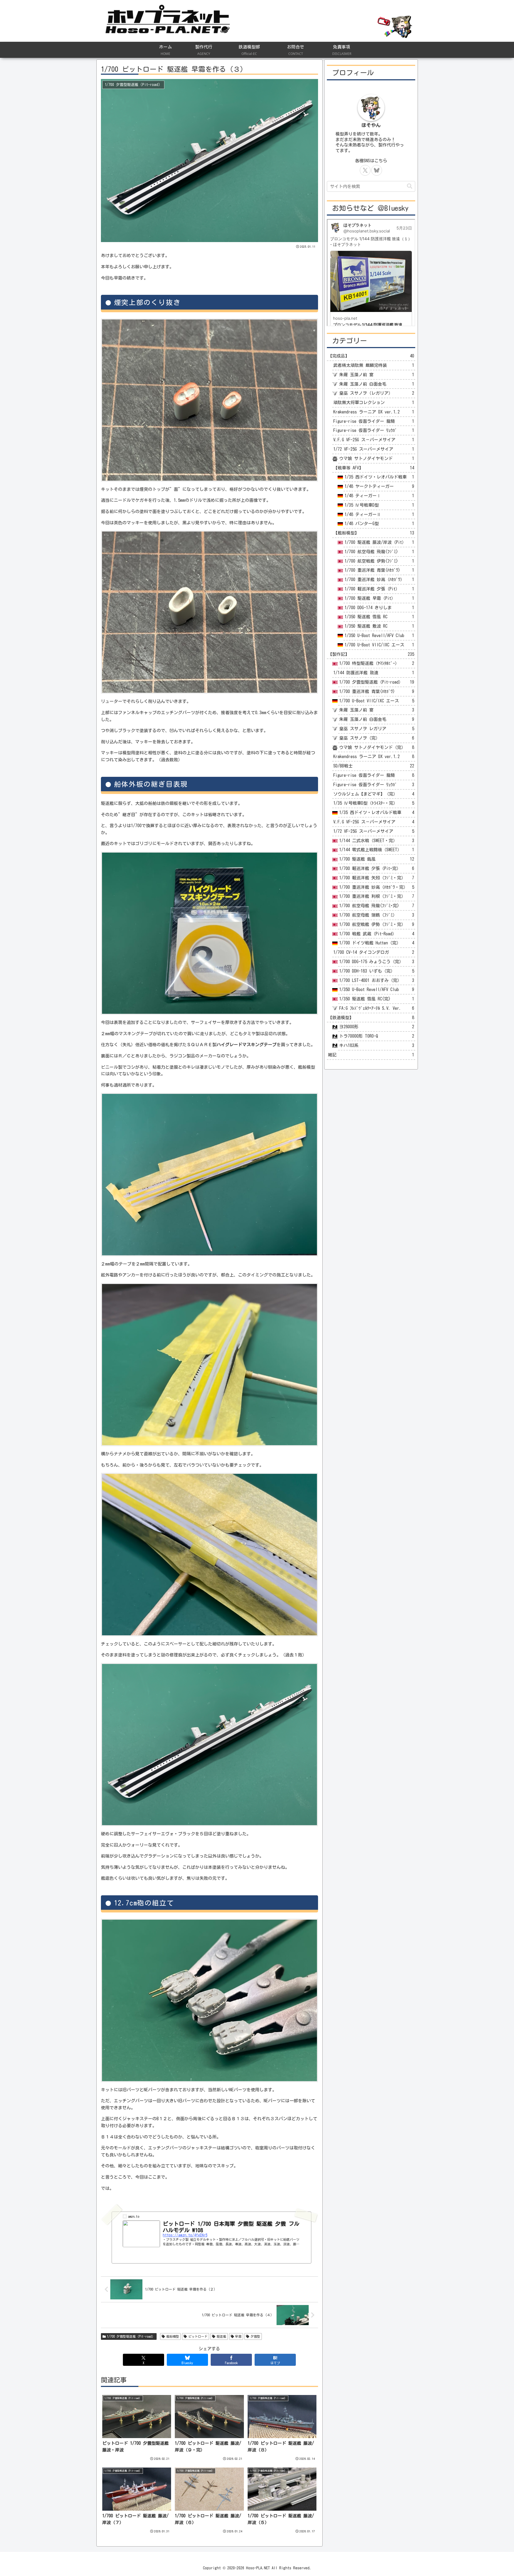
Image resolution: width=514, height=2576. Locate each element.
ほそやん (371, 125)
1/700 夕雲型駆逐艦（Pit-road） (131, 2336)
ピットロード (198, 2336)
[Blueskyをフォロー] (377, 170)
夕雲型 (255, 2336)
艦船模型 (173, 2336)
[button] (410, 186)
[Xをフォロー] (365, 170)
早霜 (238, 2336)
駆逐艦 (221, 2336)
